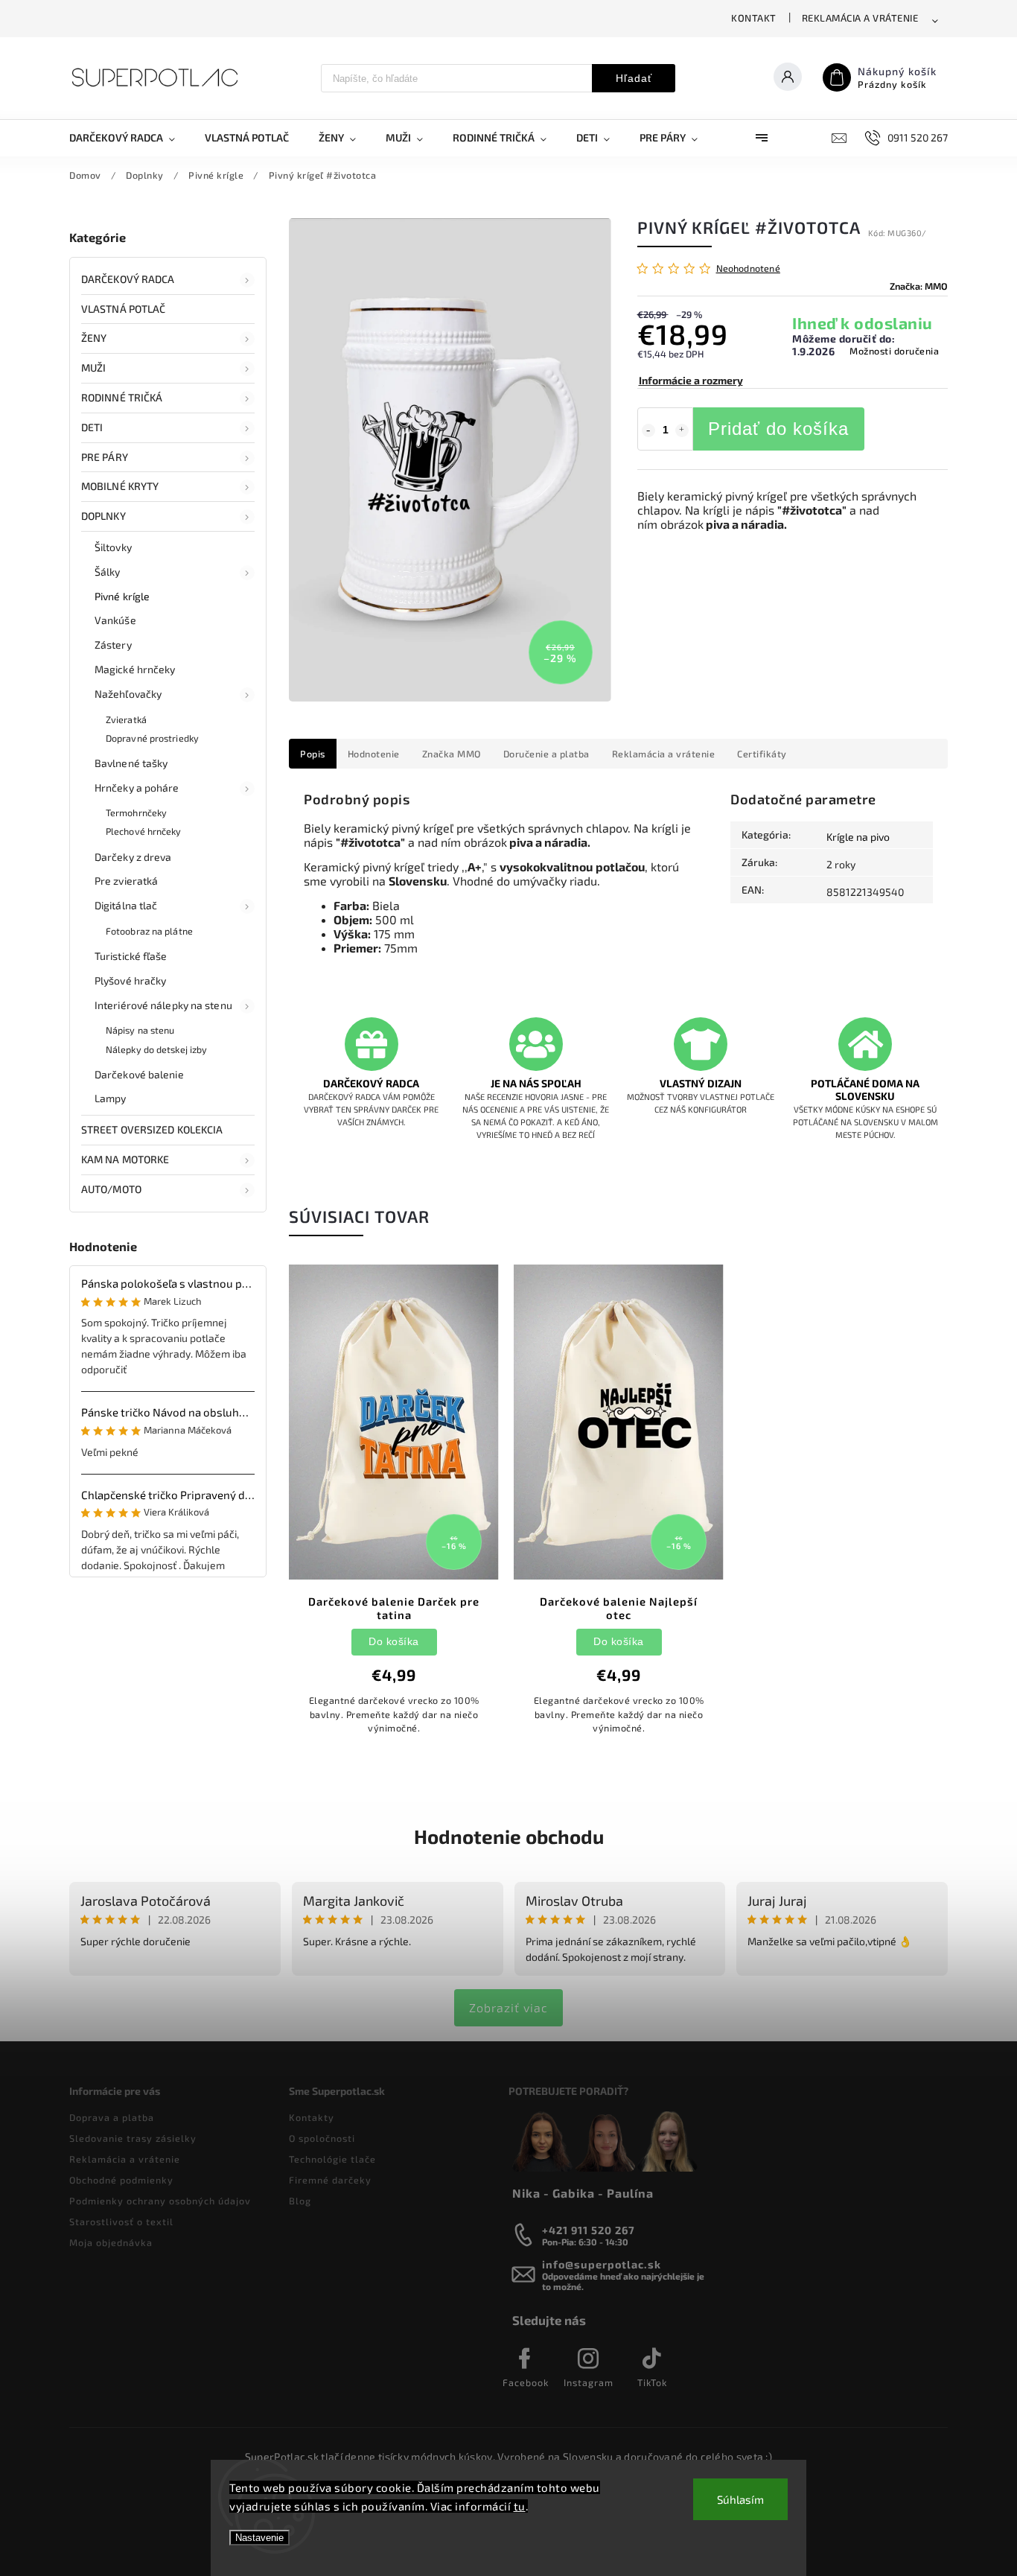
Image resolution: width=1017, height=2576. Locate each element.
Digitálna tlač (126, 905)
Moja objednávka (111, 2242)
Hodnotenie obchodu (509, 1836)
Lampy (111, 1098)
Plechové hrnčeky (144, 831)
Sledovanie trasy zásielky (133, 2138)
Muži (93, 368)
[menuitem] (130, 138)
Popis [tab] (313, 754)
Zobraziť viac (508, 2007)
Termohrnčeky (136, 812)
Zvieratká (126, 719)
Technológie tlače (332, 2159)
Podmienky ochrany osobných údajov (160, 2201)
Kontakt (754, 18)
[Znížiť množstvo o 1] (648, 430)
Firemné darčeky (330, 2180)
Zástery (113, 645)
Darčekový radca (128, 279)
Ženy (94, 338)
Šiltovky (113, 547)
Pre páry (105, 457)
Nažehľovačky (128, 694)
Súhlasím (740, 2499)
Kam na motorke (125, 1159)
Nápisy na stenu (140, 1030)
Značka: (919, 286)
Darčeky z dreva (133, 857)
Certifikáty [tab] (762, 754)
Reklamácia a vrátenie (860, 18)
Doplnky (103, 516)
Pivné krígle (122, 596)
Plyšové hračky (130, 980)
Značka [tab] (452, 754)
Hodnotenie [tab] (374, 754)
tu (520, 2506)
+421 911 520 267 (589, 2230)
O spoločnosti (322, 2138)
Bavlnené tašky (131, 763)
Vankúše (115, 620)
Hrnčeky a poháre (137, 788)
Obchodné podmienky (121, 2180)
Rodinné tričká (122, 397)
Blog (300, 2201)
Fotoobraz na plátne (149, 931)
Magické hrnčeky (135, 669)
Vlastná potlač (123, 309)
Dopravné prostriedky (152, 738)
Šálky (108, 572)
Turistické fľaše (131, 956)
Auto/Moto (111, 1189)
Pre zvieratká (126, 881)
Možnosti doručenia (894, 351)
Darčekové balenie (139, 1074)
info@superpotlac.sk (602, 2264)
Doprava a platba (112, 2117)
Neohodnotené (748, 268)
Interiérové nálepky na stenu (163, 1005)
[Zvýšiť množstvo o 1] (682, 430)
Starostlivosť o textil (121, 2222)
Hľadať (634, 78)
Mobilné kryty (120, 486)
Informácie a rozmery (691, 380)
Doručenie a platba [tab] (546, 754)
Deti (92, 427)
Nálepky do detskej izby (156, 1049)
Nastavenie (259, 2538)
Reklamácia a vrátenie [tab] (664, 754)
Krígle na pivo (858, 837)
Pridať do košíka (778, 429)
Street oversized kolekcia (152, 1129)
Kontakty (312, 2117)
